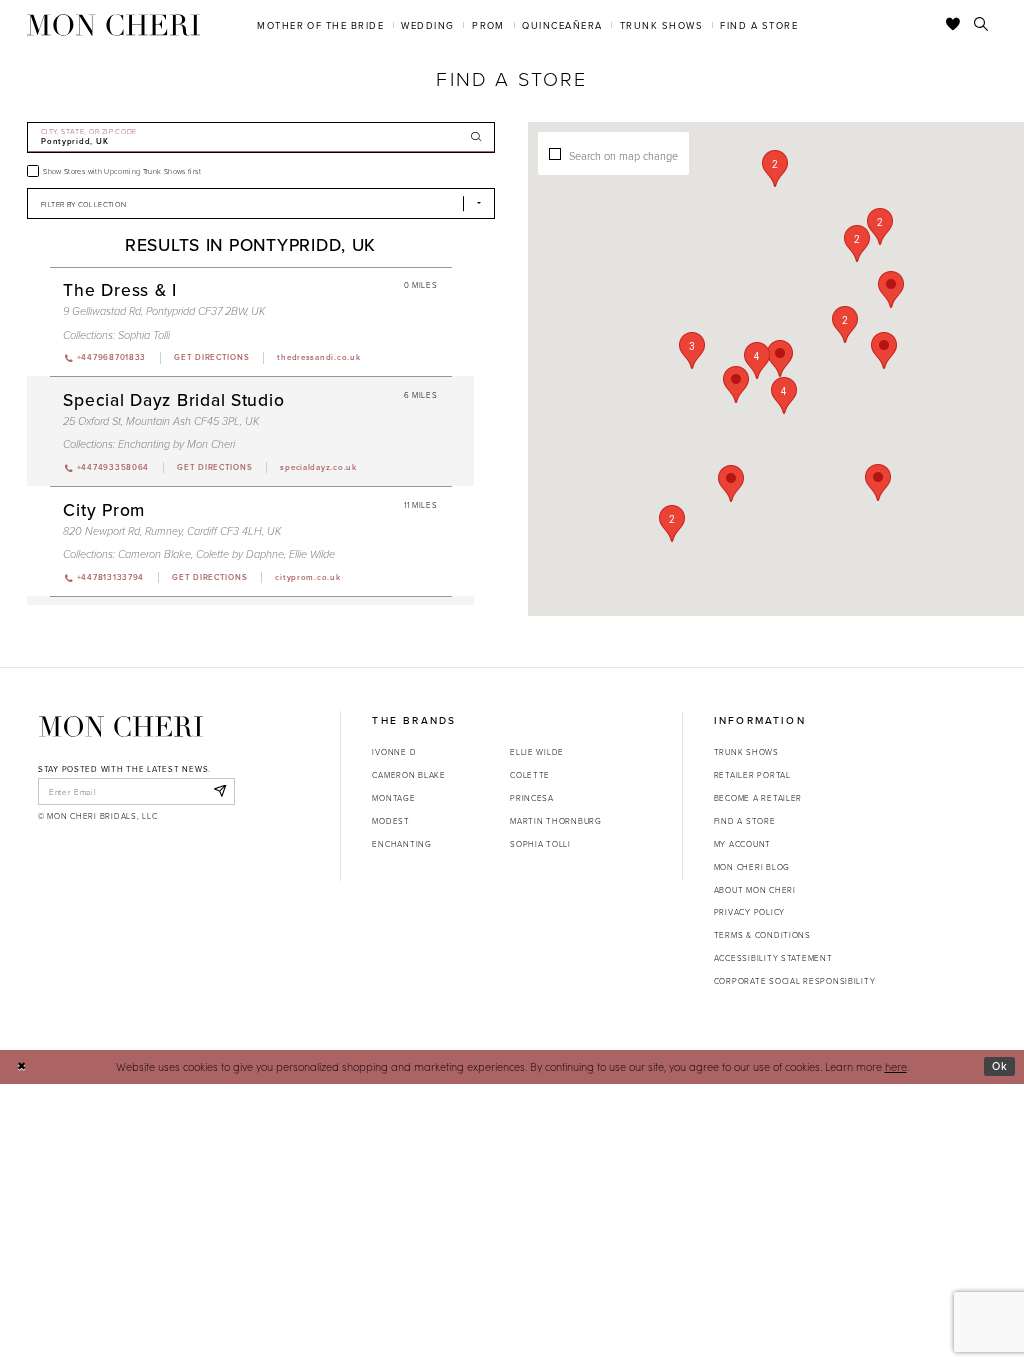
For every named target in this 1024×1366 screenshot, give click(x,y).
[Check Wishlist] (953, 25)
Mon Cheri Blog (752, 866)
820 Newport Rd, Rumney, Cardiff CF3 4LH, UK (172, 531)
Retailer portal (752, 774)
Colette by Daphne (240, 554)
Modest (390, 820)
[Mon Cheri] (121, 726)
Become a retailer (758, 797)
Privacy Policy (749, 911)
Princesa (532, 797)
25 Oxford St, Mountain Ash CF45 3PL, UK (161, 421)
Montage (393, 797)
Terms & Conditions (762, 934)
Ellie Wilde (312, 554)
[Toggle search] (981, 25)
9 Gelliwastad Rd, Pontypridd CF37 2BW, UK (164, 311)
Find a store (745, 820)
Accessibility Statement (773, 957)
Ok (1000, 1066)
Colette (530, 774)
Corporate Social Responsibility (795, 980)
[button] (757, 360)
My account (742, 843)
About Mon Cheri (755, 889)
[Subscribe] (219, 791)
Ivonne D (394, 751)
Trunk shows (746, 751)
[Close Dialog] (21, 1067)
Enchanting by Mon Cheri (176, 444)
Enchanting (401, 843)
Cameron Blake (154, 554)
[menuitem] (321, 24)
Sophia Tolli (144, 335)
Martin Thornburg (556, 820)
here (896, 1066)
